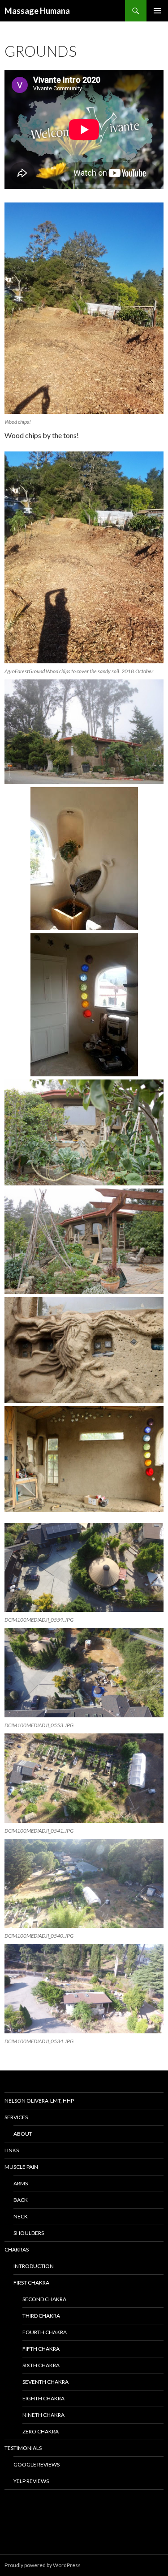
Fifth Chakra (41, 2349)
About (23, 2134)
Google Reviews (37, 2464)
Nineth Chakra (43, 2415)
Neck (21, 2216)
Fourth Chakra (45, 2332)
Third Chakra (41, 2316)
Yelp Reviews (31, 2481)
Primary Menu (157, 11)
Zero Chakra (41, 2431)
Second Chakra (44, 2299)
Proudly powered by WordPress (43, 2565)
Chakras (17, 2249)
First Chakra (31, 2283)
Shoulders (29, 2233)
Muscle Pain (21, 2167)
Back (21, 2200)
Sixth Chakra (41, 2365)
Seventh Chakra (45, 2382)
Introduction (34, 2266)
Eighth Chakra (43, 2398)
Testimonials (23, 2448)
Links (12, 2150)
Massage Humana (37, 11)
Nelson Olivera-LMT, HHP (39, 2101)
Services (16, 2117)
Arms (21, 2183)
